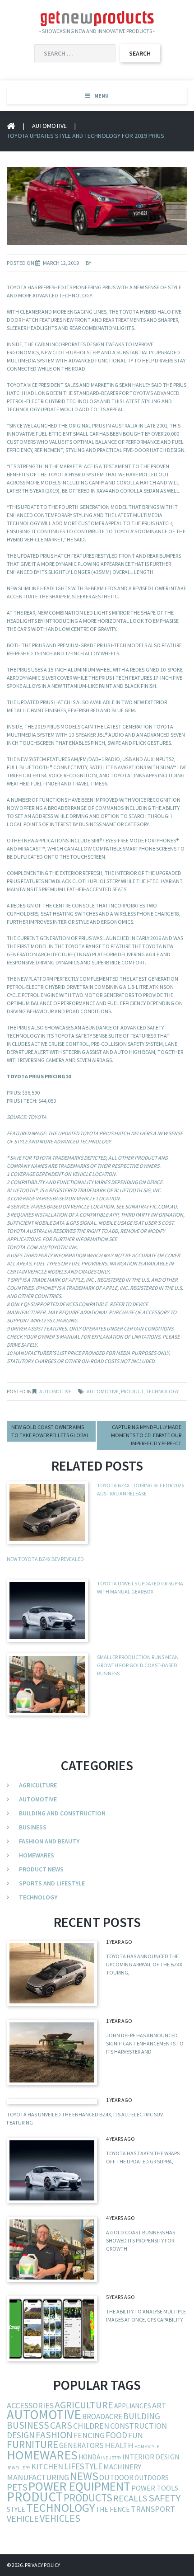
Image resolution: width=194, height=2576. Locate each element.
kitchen (47, 2466)
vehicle (23, 2518)
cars (61, 2425)
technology (162, 1391)
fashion (54, 2435)
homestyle (147, 2447)
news (84, 2476)
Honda (89, 2457)
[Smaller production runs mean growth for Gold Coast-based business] (52, 2249)
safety (164, 2498)
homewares (42, 2455)
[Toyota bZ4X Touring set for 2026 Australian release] (52, 1973)
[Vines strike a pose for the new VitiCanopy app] (52, 2329)
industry (111, 2458)
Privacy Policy (42, 2565)
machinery (122, 2467)
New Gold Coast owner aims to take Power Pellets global (50, 1431)
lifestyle (83, 2466)
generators (81, 2445)
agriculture (84, 2405)
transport (153, 2509)
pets (17, 2487)
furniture (32, 2444)
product (132, 1391)
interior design (151, 2457)
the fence (113, 2509)
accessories (30, 2405)
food (116, 2435)
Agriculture (38, 1785)
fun (136, 2435)
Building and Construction (62, 1813)
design (21, 2435)
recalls (130, 2498)
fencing (89, 2435)
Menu (102, 96)
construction (139, 2426)
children (91, 2426)
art (159, 2405)
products (88, 2498)
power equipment (79, 2486)
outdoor (116, 2477)
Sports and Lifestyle (52, 1883)
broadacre (102, 2416)
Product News (41, 1869)
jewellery (18, 2468)
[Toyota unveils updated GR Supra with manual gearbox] (52, 2170)
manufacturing (38, 2477)
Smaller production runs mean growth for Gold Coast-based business (138, 1665)
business (28, 2425)
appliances (133, 2406)
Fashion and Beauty (49, 1841)
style (16, 2509)
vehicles (60, 2518)
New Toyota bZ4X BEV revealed (45, 1559)
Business (33, 1827)
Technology (38, 1897)
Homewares (37, 1855)
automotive (103, 1391)
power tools (155, 2488)
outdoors (152, 2478)
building (142, 2416)
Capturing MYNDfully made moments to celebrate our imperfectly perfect (146, 1435)
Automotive (49, 126)
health (119, 2445)
